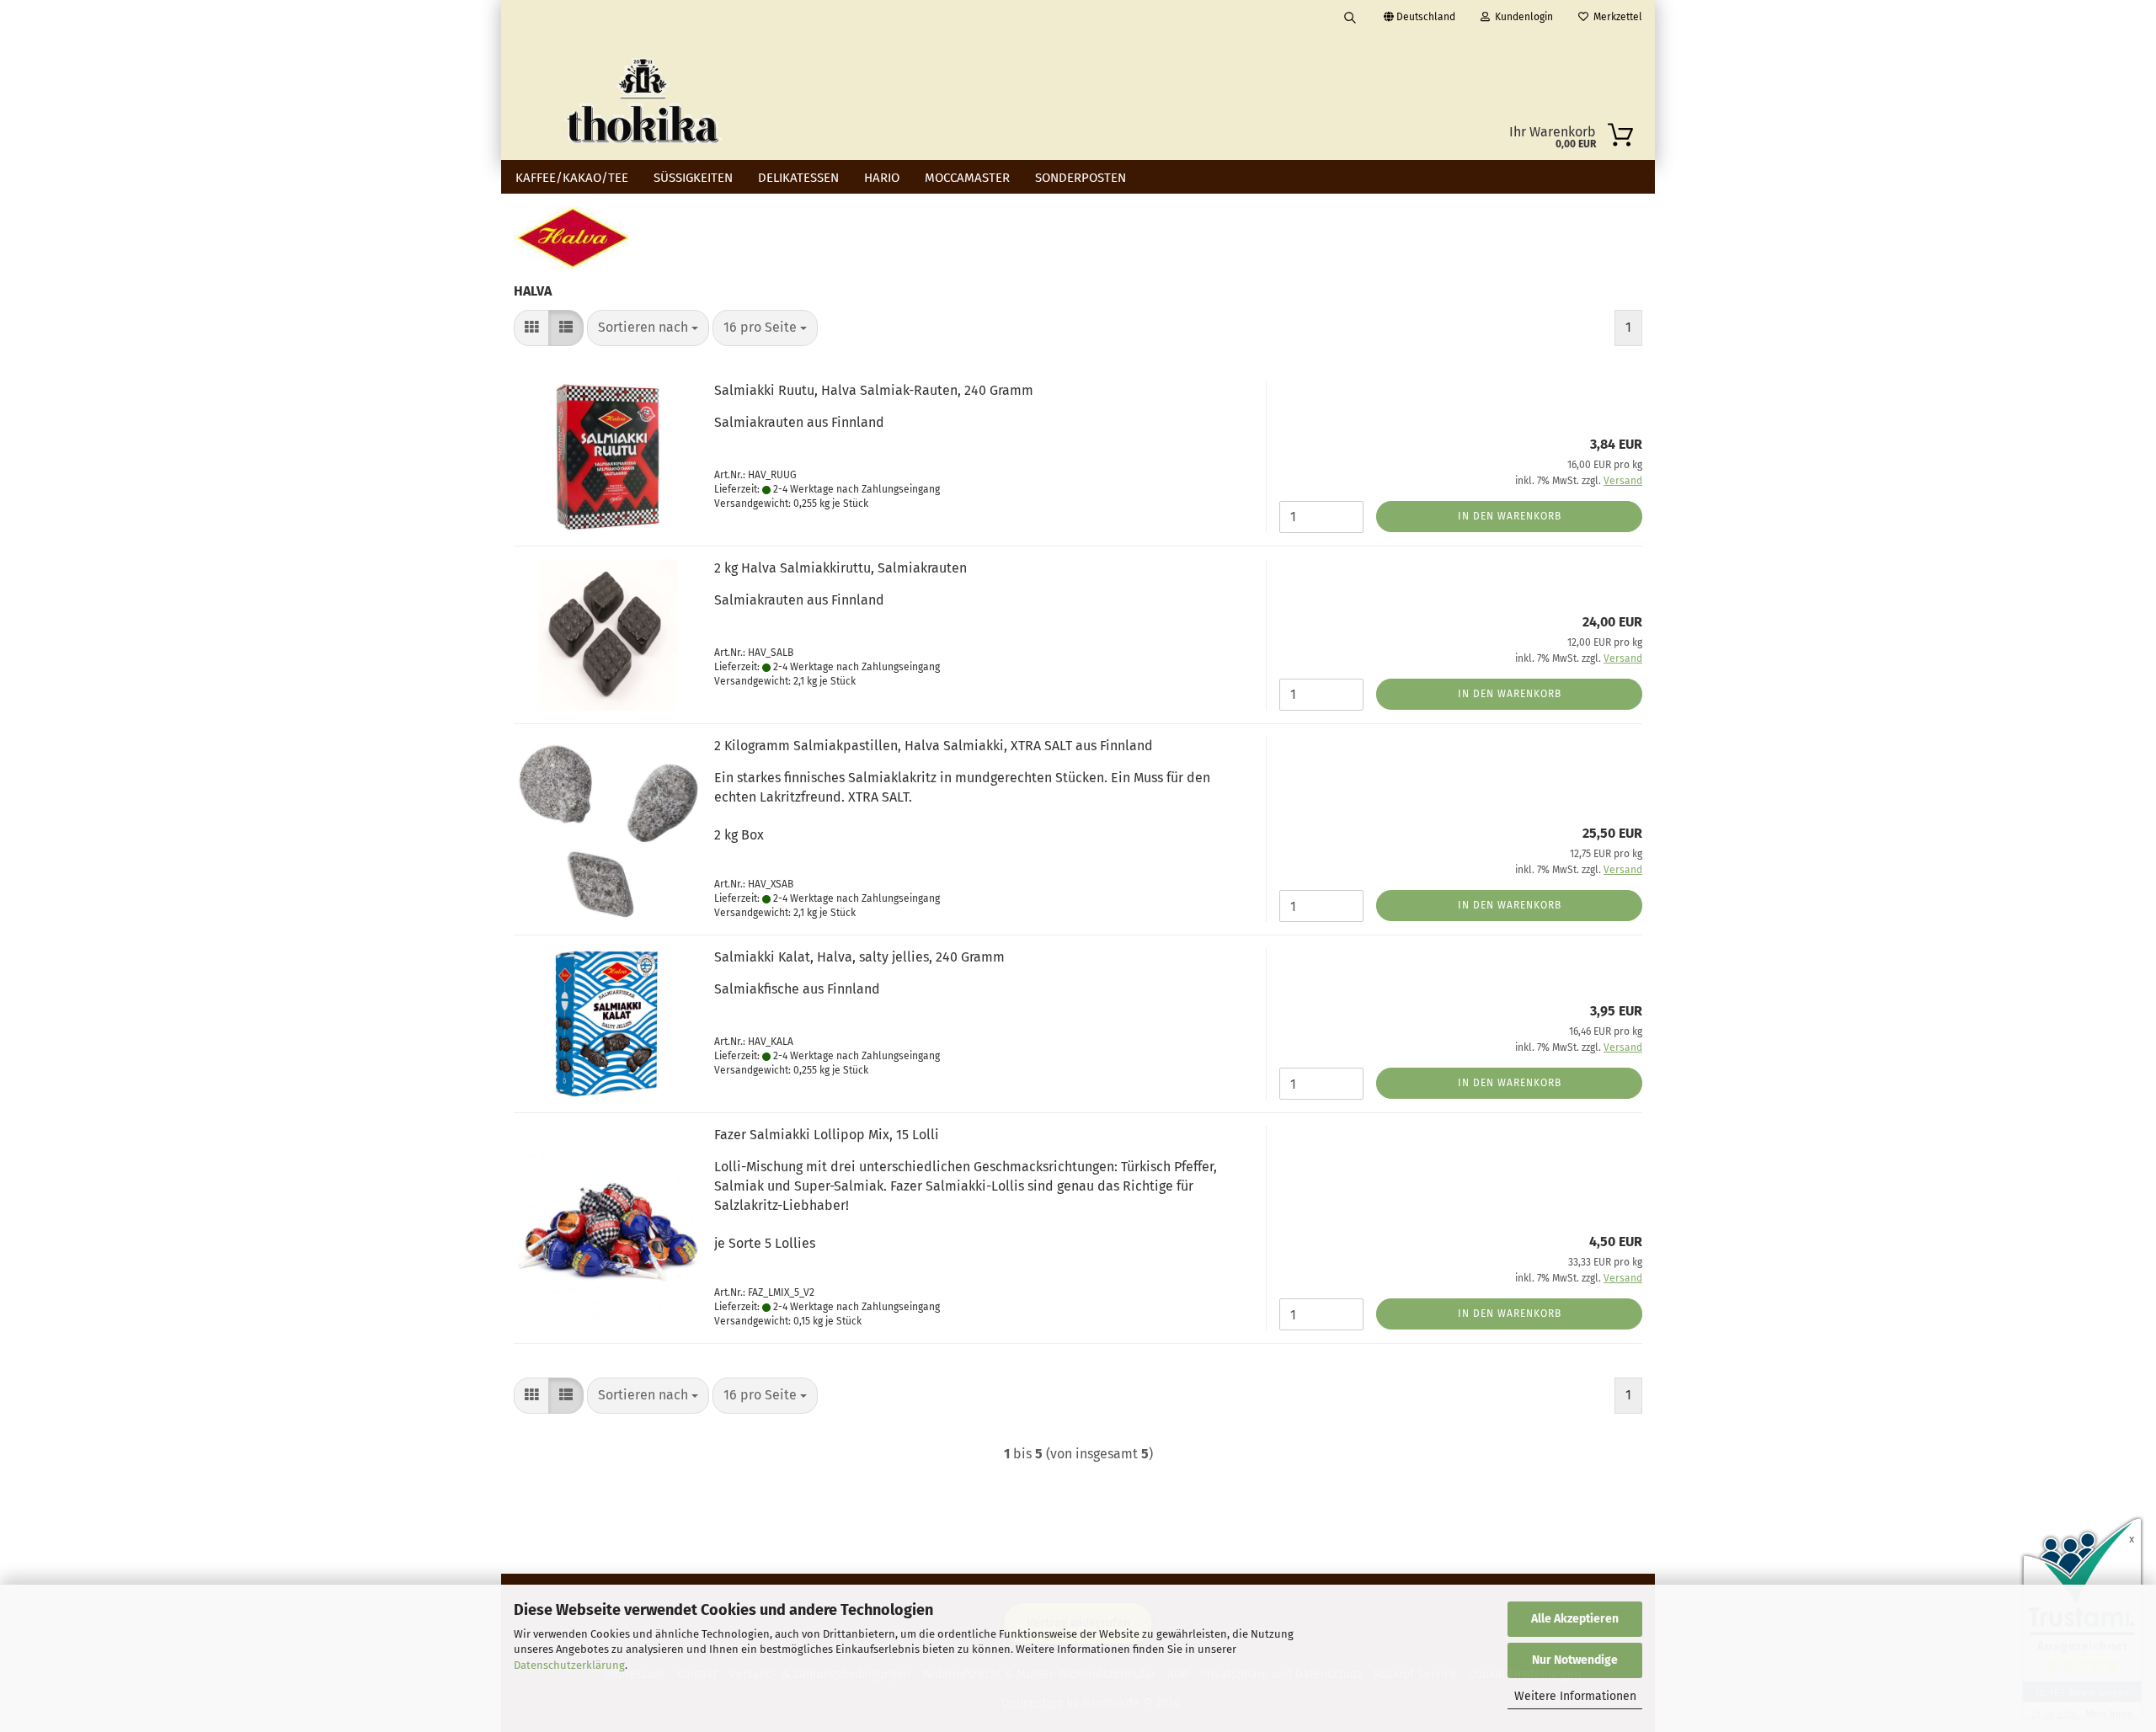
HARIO (882, 178)
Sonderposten (1081, 178)
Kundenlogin (1521, 17)
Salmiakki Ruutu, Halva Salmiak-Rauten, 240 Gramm (874, 390)
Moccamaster (967, 178)
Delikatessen (798, 178)
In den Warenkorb (1510, 516)
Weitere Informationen (1575, 1696)
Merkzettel (1615, 17)
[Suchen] (1350, 17)
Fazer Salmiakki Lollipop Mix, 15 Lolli (827, 1135)
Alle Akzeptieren (1575, 1619)
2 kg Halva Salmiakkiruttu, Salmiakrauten (841, 568)
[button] (531, 328)
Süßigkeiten (693, 178)
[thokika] (643, 97)
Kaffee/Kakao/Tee (572, 178)
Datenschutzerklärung (569, 1665)
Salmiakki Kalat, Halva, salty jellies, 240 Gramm (859, 957)
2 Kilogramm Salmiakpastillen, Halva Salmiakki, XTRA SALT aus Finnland (934, 746)
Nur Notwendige (1575, 1660)
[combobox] (648, 328)
